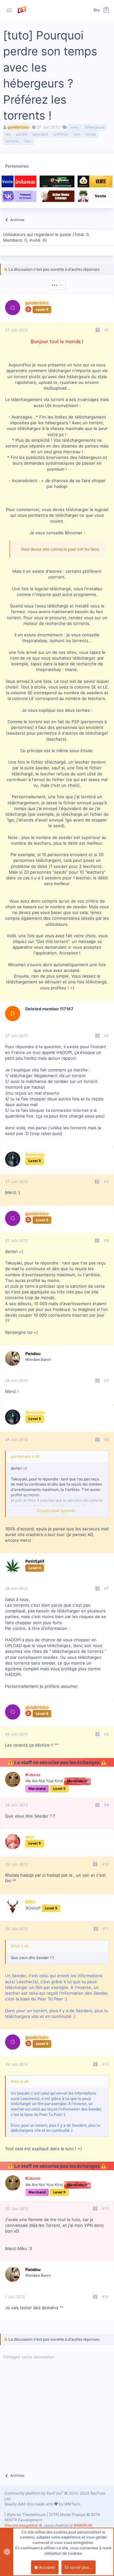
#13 (105, 2209)
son (77, 134)
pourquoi (40, 134)
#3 (106, 1182)
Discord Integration (21, 2525)
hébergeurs (95, 127)
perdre (22, 134)
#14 (105, 2297)
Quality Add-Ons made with (29, 2504)
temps (91, 134)
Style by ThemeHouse (26, 2514)
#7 (107, 1588)
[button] (9, 10)
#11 (106, 1929)
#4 (106, 1240)
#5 (107, 1380)
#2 (107, 1036)
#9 (107, 1805)
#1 (107, 330)
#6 (107, 1440)
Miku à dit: (20, 2081)
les (8, 134)
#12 (106, 2064)
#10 (105, 1864)
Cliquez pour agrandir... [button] (57, 1510)
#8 (107, 1734)
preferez (61, 134)
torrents (12, 141)
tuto (28, 141)
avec (75, 127)
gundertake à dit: (26, 1456)
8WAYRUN (83, 2525)
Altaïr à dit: (20, 1946)
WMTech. (73, 2504)
